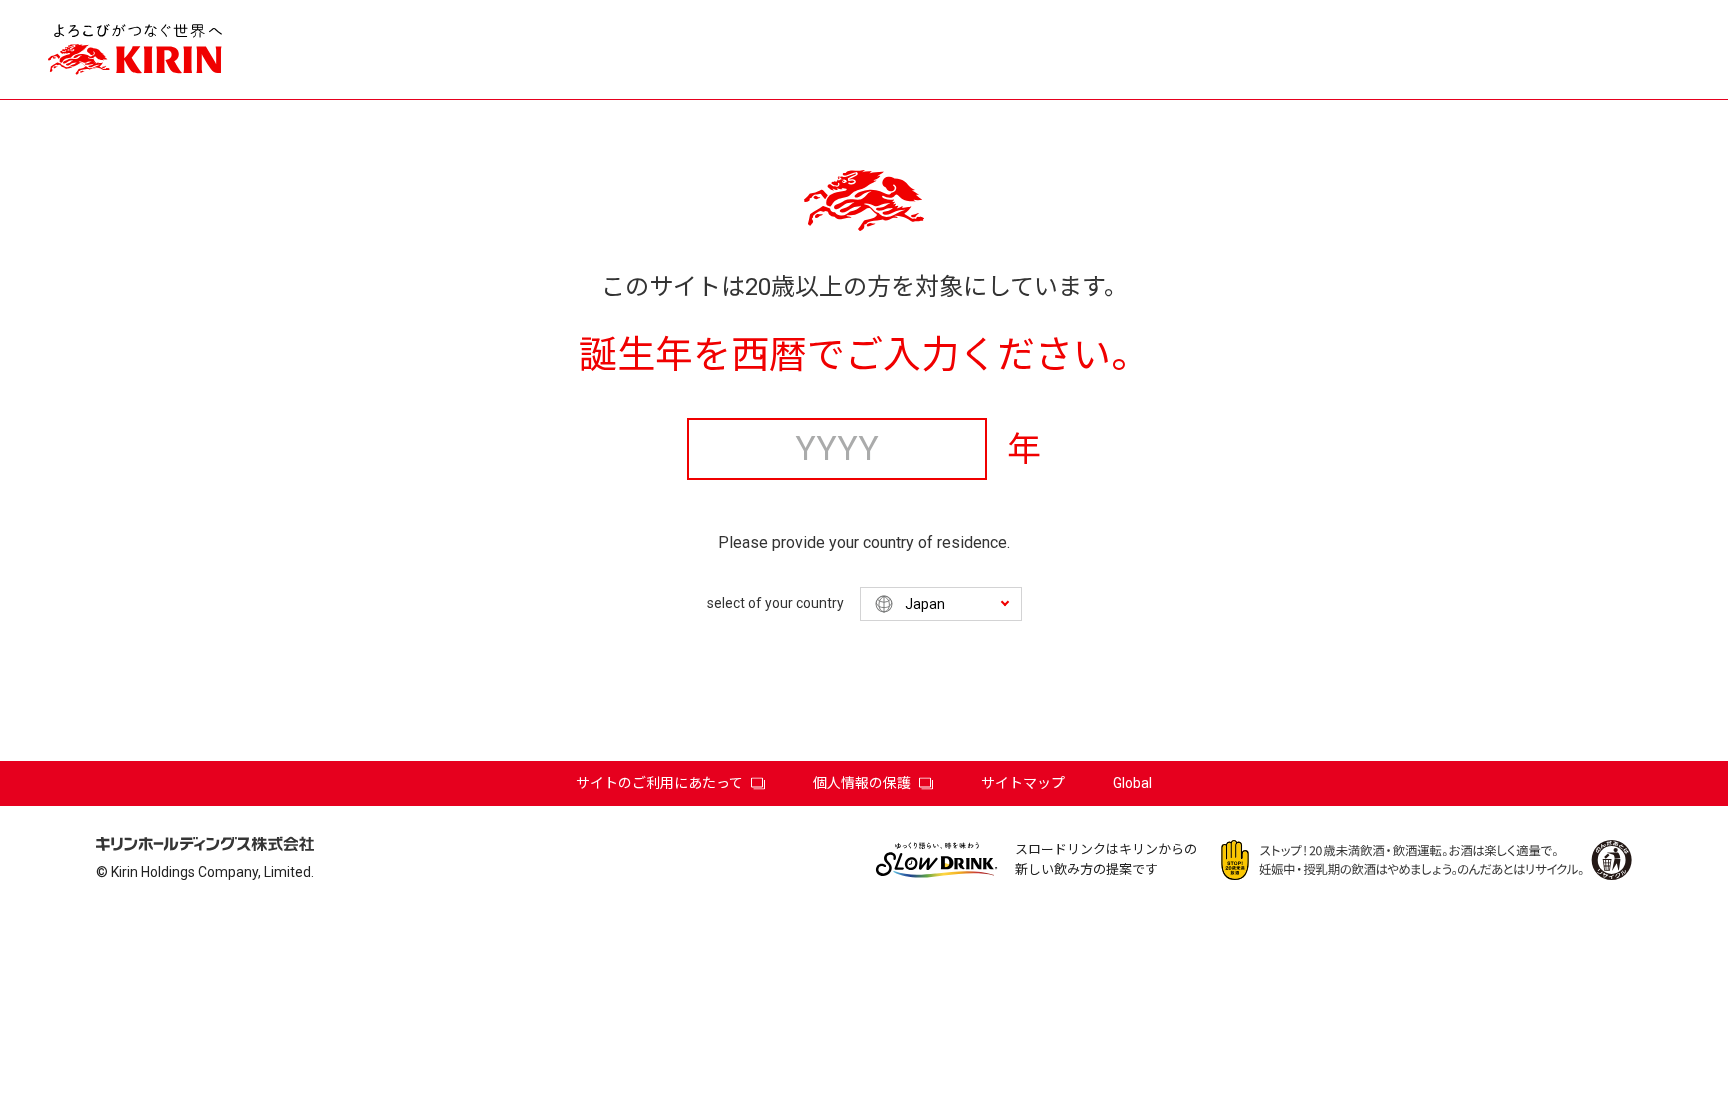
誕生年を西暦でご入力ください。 (864, 355)
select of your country (775, 603)
